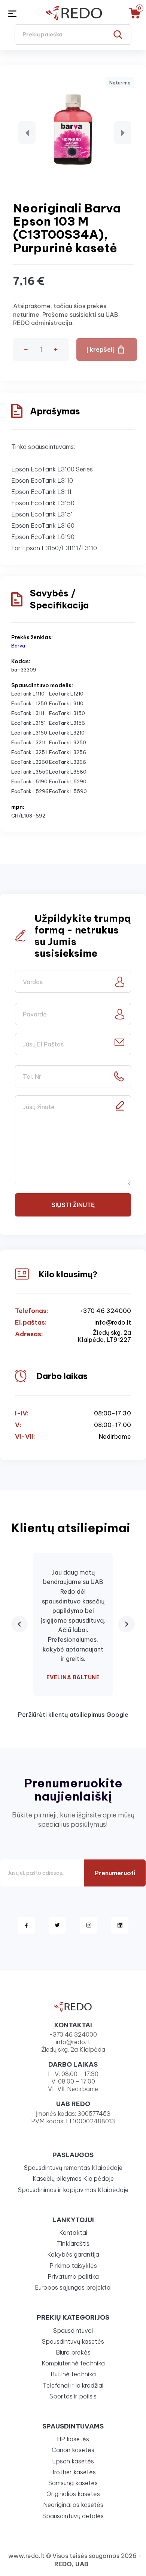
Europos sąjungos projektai (73, 2287)
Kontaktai (73, 2233)
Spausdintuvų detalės (73, 2516)
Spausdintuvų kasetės (73, 2341)
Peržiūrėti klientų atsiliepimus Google (73, 1715)
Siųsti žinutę (73, 1205)
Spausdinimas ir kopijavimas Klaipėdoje (73, 2190)
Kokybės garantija (73, 2254)
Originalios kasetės (73, 2494)
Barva (18, 646)
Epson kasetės (73, 2461)
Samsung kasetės (73, 2483)
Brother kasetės (73, 2472)
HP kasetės (73, 2439)
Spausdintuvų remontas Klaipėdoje (73, 2168)
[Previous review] (19, 1624)
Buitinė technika (73, 2374)
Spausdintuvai (73, 2331)
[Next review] (127, 1624)
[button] (27, 133)
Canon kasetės (73, 2450)
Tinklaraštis (73, 2243)
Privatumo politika (73, 2276)
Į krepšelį (100, 349)
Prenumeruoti (115, 1873)
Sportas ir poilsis (73, 2396)
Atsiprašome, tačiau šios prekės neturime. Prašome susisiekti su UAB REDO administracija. (66, 314)
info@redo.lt (113, 1323)
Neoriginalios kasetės (73, 2505)
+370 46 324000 (105, 1311)
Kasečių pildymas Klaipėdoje (73, 2179)
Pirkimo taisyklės (73, 2266)
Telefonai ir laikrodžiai (73, 2385)
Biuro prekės (73, 2352)
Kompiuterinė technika (73, 2363)
